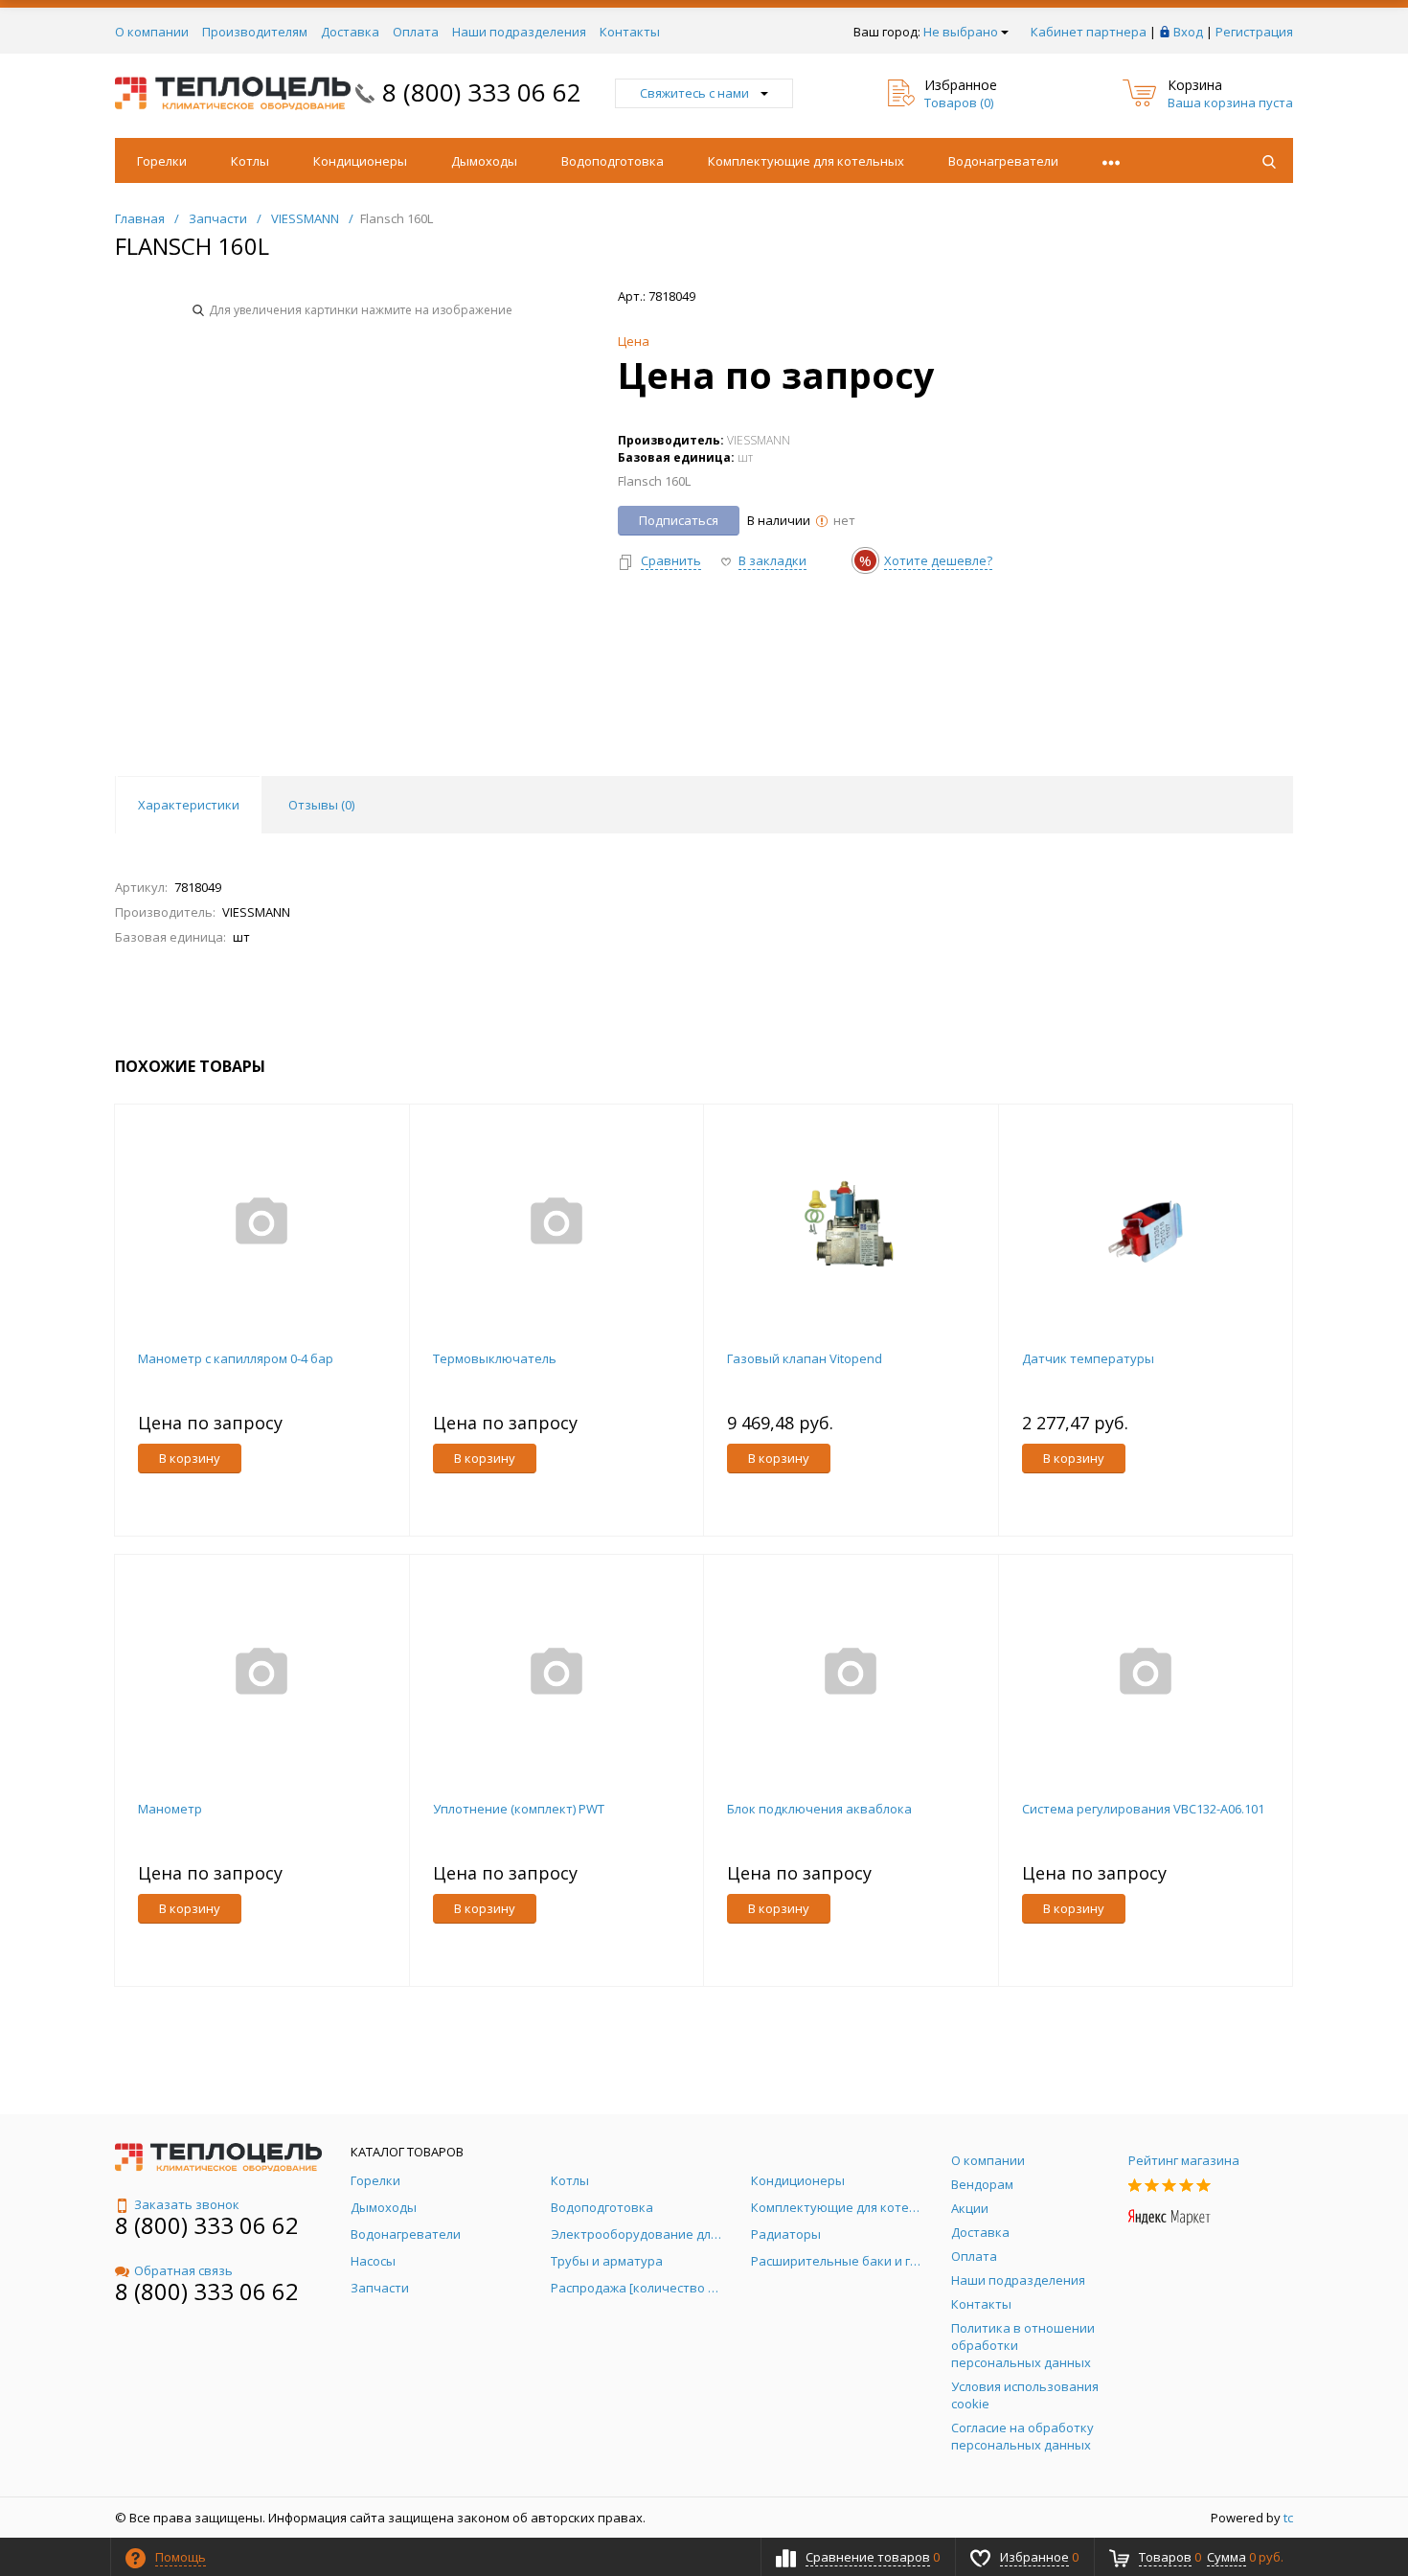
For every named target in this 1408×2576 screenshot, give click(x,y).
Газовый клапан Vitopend (805, 1358)
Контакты (630, 32)
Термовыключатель (495, 1358)
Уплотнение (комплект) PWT (519, 1809)
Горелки (162, 161)
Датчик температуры (1088, 1358)
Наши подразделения (519, 32)
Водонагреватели (1003, 161)
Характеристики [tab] (189, 805)
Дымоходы (484, 161)
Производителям (255, 32)
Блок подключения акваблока (819, 1809)
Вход (1188, 32)
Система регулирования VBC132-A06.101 (1143, 1809)
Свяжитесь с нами (694, 93)
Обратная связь (183, 2270)
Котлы (250, 161)
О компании (152, 32)
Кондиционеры (360, 161)
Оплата (416, 32)
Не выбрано (961, 32)
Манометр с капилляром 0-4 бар (236, 1358)
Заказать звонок (187, 2204)
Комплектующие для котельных (806, 161)
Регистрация (1254, 32)
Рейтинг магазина (1184, 2160)
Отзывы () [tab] (321, 805)
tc (1288, 2518)
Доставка (350, 32)
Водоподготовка (613, 161)
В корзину (190, 1458)
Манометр (170, 1809)
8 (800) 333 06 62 (482, 92)
